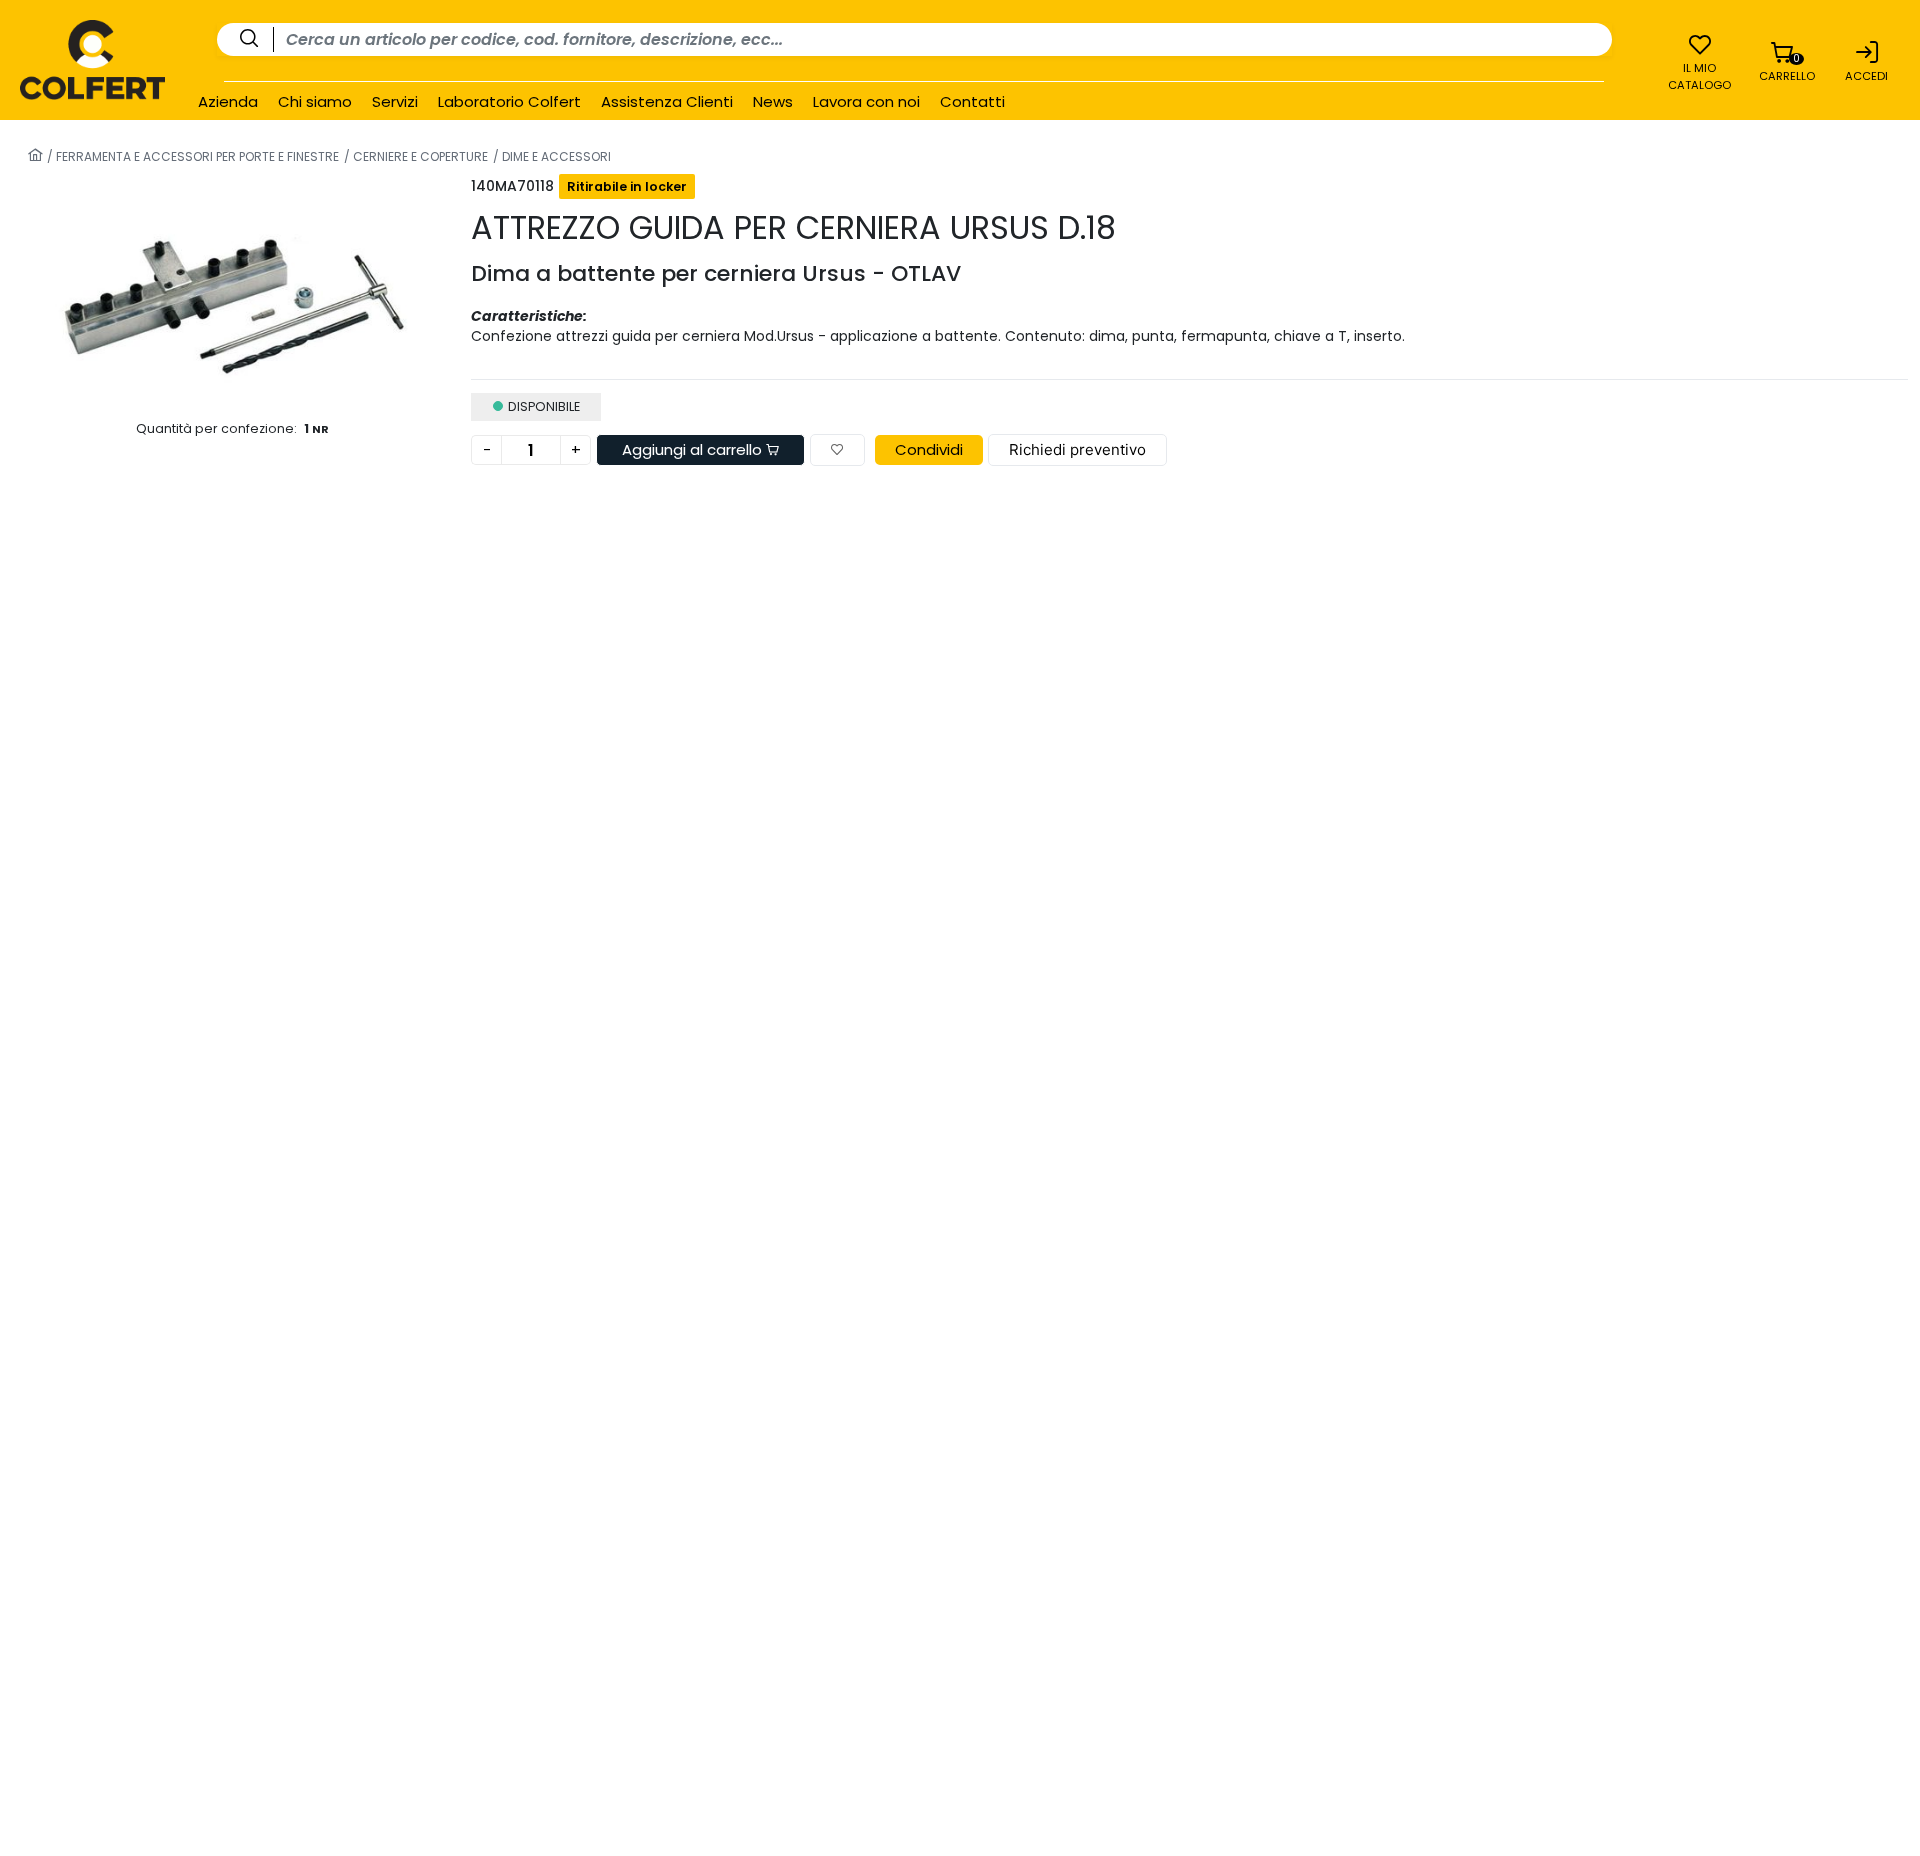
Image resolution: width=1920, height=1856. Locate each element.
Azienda (228, 102)
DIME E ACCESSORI (555, 156)
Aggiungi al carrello (694, 449)
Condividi (929, 449)
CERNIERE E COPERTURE (419, 156)
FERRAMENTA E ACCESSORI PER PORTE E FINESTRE (196, 156)
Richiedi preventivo (1077, 449)
